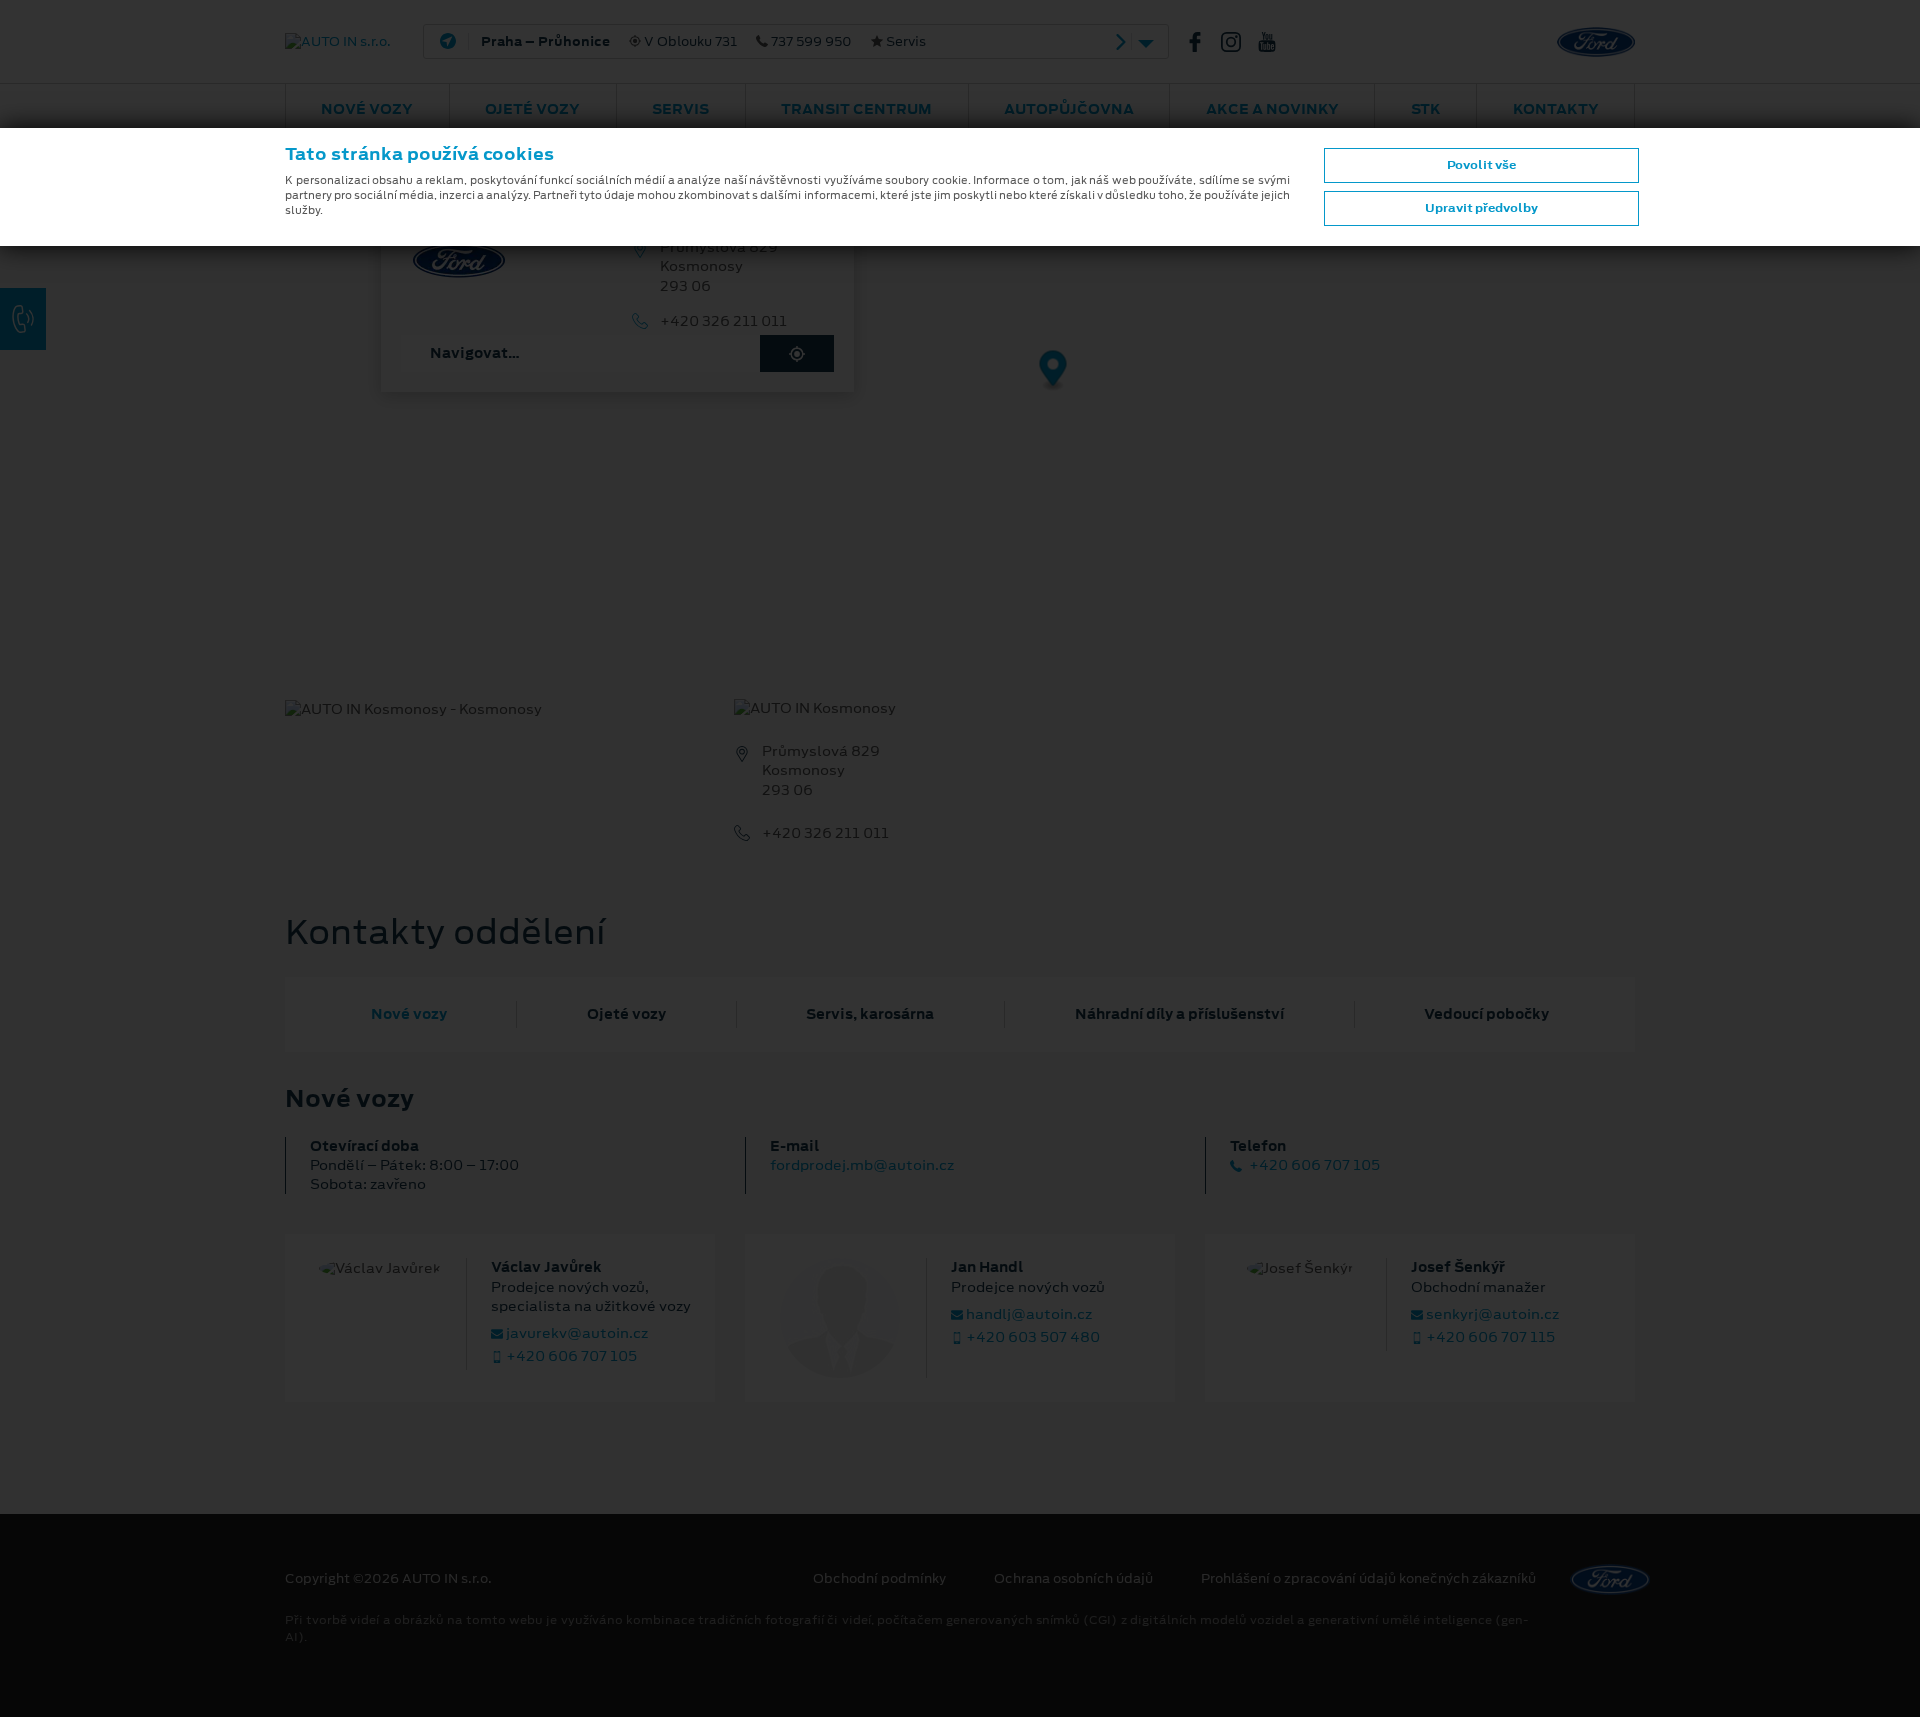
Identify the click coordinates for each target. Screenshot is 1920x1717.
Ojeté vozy (532, 109)
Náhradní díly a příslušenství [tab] (1179, 1014)
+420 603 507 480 (1031, 1337)
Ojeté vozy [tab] (626, 1014)
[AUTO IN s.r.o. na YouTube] (1275, 42)
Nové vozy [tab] (409, 1014)
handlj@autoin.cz (1027, 1314)
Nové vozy (367, 109)
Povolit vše (1481, 165)
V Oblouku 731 (703, 42)
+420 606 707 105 (1313, 1165)
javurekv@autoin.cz (575, 1333)
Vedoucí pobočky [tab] (1486, 1014)
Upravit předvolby (1481, 208)
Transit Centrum (856, 109)
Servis (680, 109)
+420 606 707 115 (1489, 1337)
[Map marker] (1053, 371)
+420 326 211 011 (723, 321)
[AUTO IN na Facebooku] (1203, 42)
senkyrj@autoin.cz (1491, 1314)
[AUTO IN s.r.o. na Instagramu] (1239, 42)
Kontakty (1556, 109)
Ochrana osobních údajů (1073, 1579)
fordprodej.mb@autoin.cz (862, 1165)
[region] (960, 385)
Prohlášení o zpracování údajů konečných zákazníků (1368, 1579)
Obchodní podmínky (879, 1579)
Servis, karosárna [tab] (870, 1014)
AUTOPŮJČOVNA (1069, 109)
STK (1426, 109)
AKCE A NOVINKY (1272, 109)
